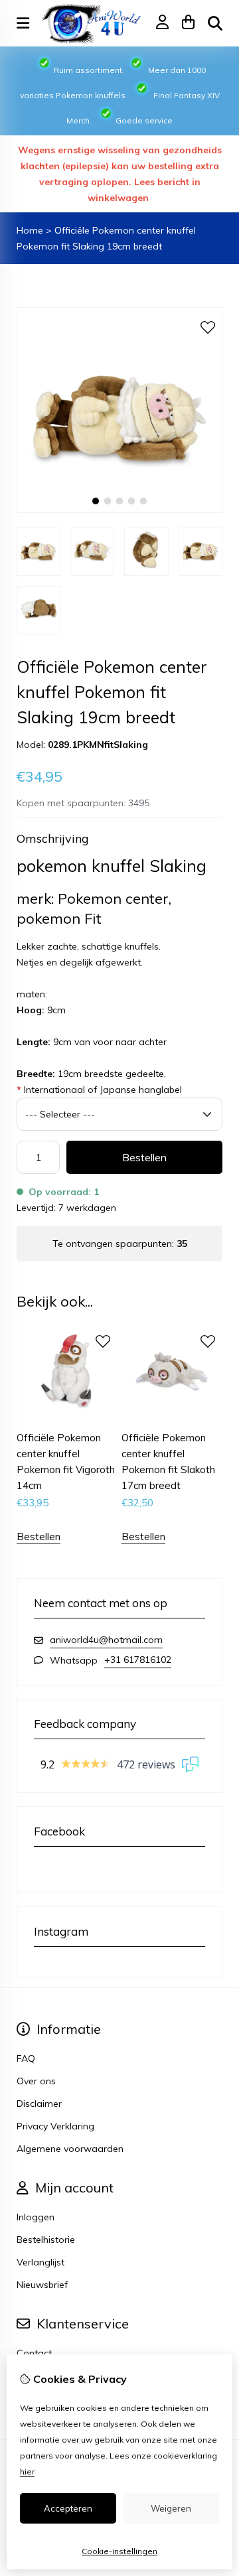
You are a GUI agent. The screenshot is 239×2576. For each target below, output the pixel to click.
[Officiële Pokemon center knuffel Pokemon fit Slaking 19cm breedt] (119, 510)
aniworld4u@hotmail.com (106, 1640)
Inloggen (36, 2217)
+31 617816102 (138, 1660)
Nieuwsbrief (42, 2285)
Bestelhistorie (46, 2240)
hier (27, 2471)
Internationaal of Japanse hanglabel (99, 1090)
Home (30, 230)
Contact (34, 2353)
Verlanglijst (40, 2262)
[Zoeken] (215, 23)
